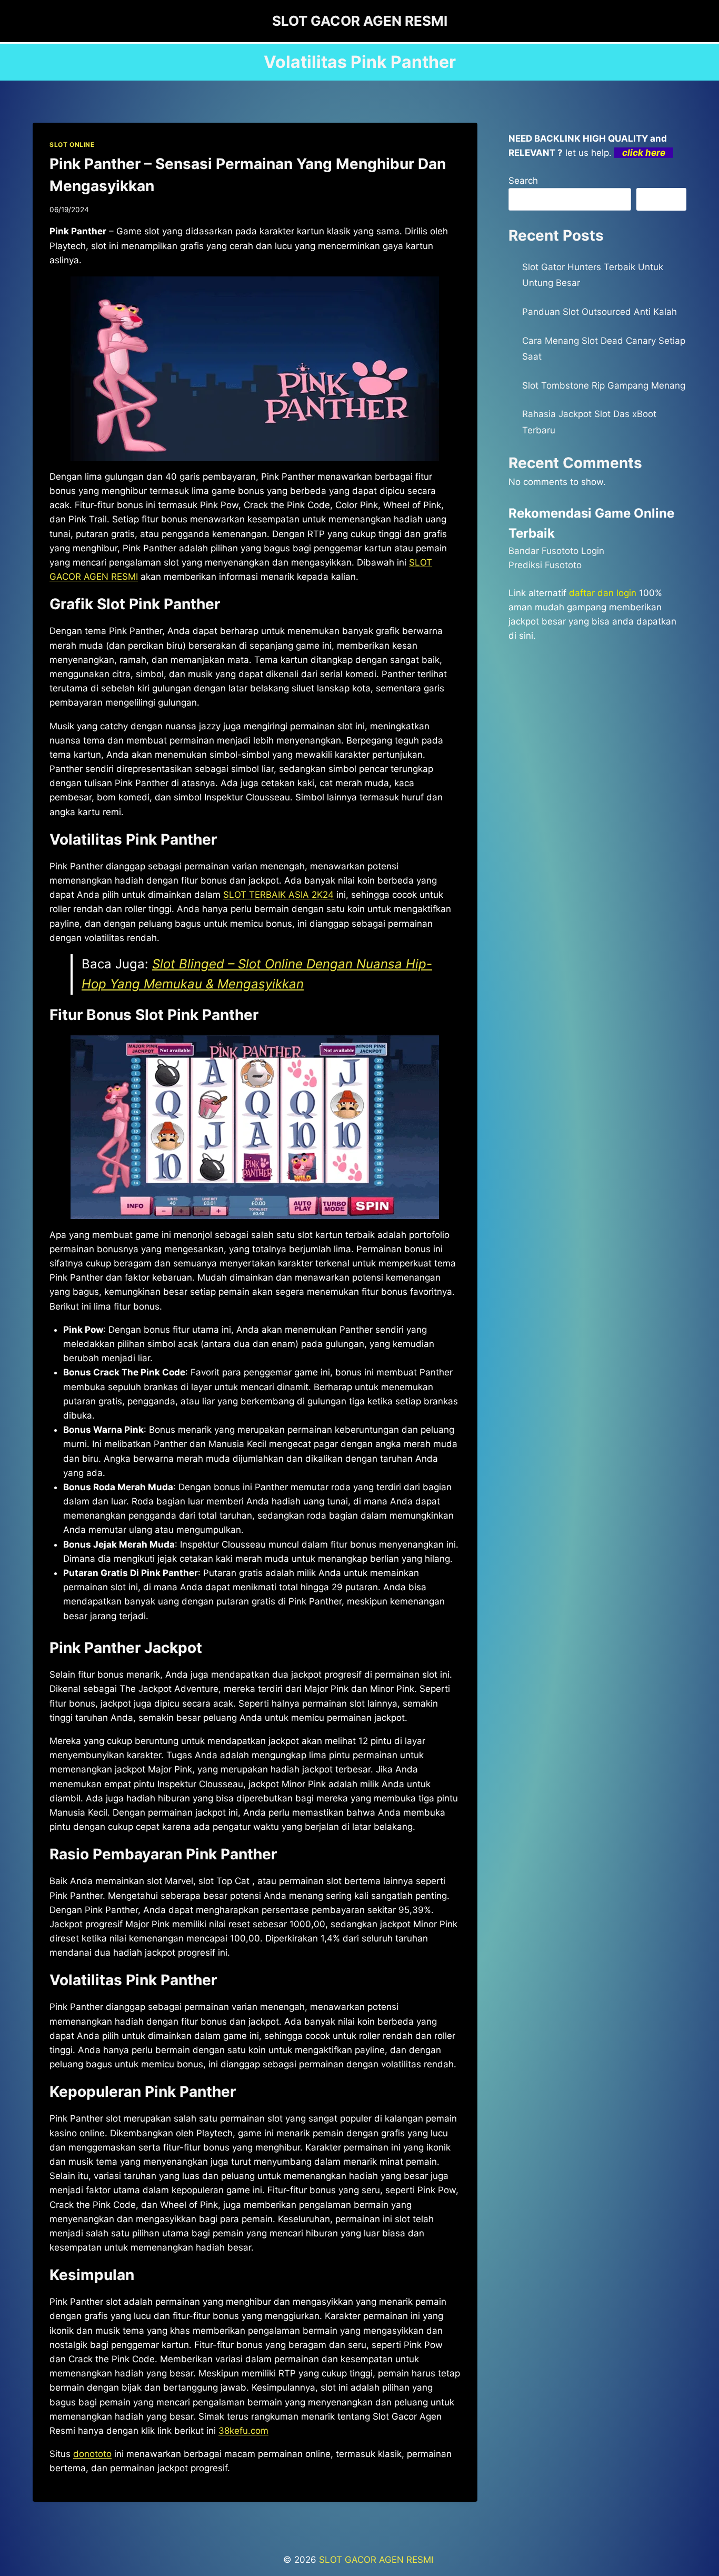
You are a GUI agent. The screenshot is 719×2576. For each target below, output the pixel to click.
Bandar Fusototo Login (556, 551)
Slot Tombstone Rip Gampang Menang (604, 385)
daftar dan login (603, 593)
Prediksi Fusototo (545, 565)
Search (523, 181)
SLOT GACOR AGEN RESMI (377, 2560)
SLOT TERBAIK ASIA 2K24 (278, 895)
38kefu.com (243, 2431)
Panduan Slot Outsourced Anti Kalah (600, 312)
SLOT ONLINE (72, 145)
